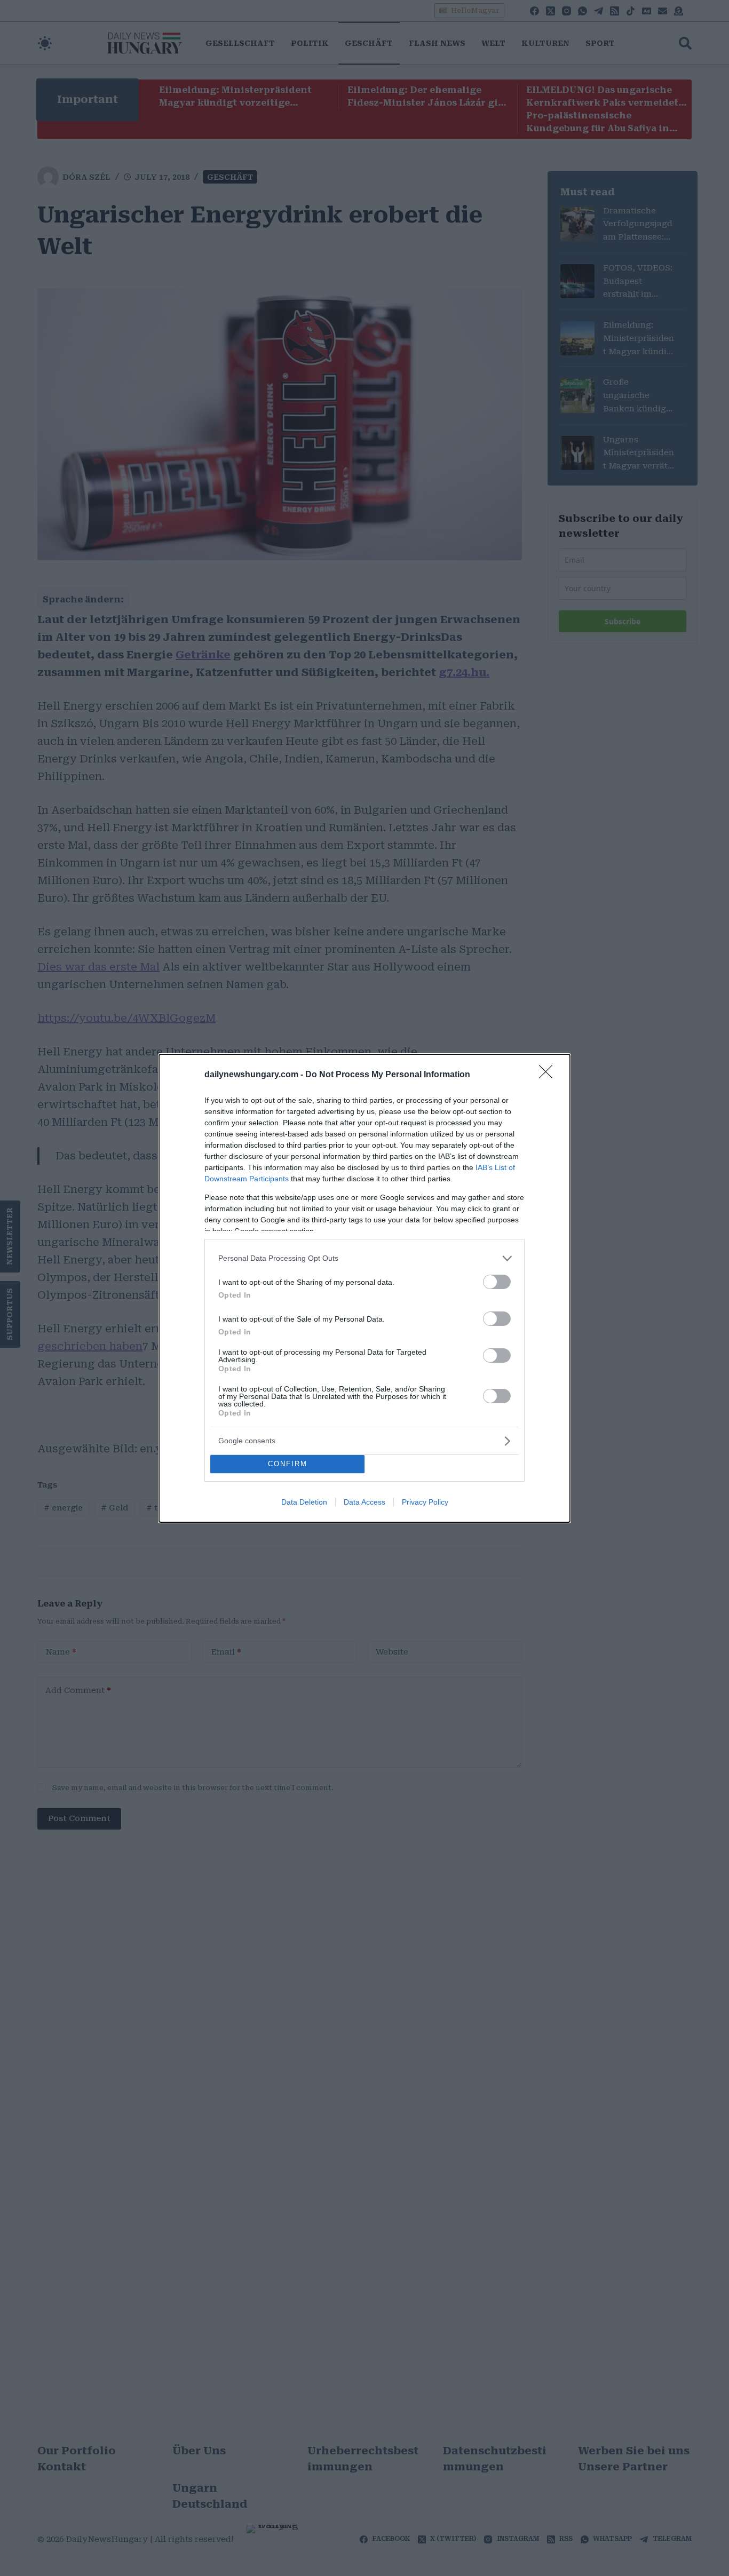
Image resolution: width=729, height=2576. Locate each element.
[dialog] (364, 1288)
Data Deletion (304, 1502)
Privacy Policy (425, 1502)
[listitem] (364, 1258)
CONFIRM (288, 1464)
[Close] (549, 1075)
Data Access (364, 1502)
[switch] (497, 1282)
